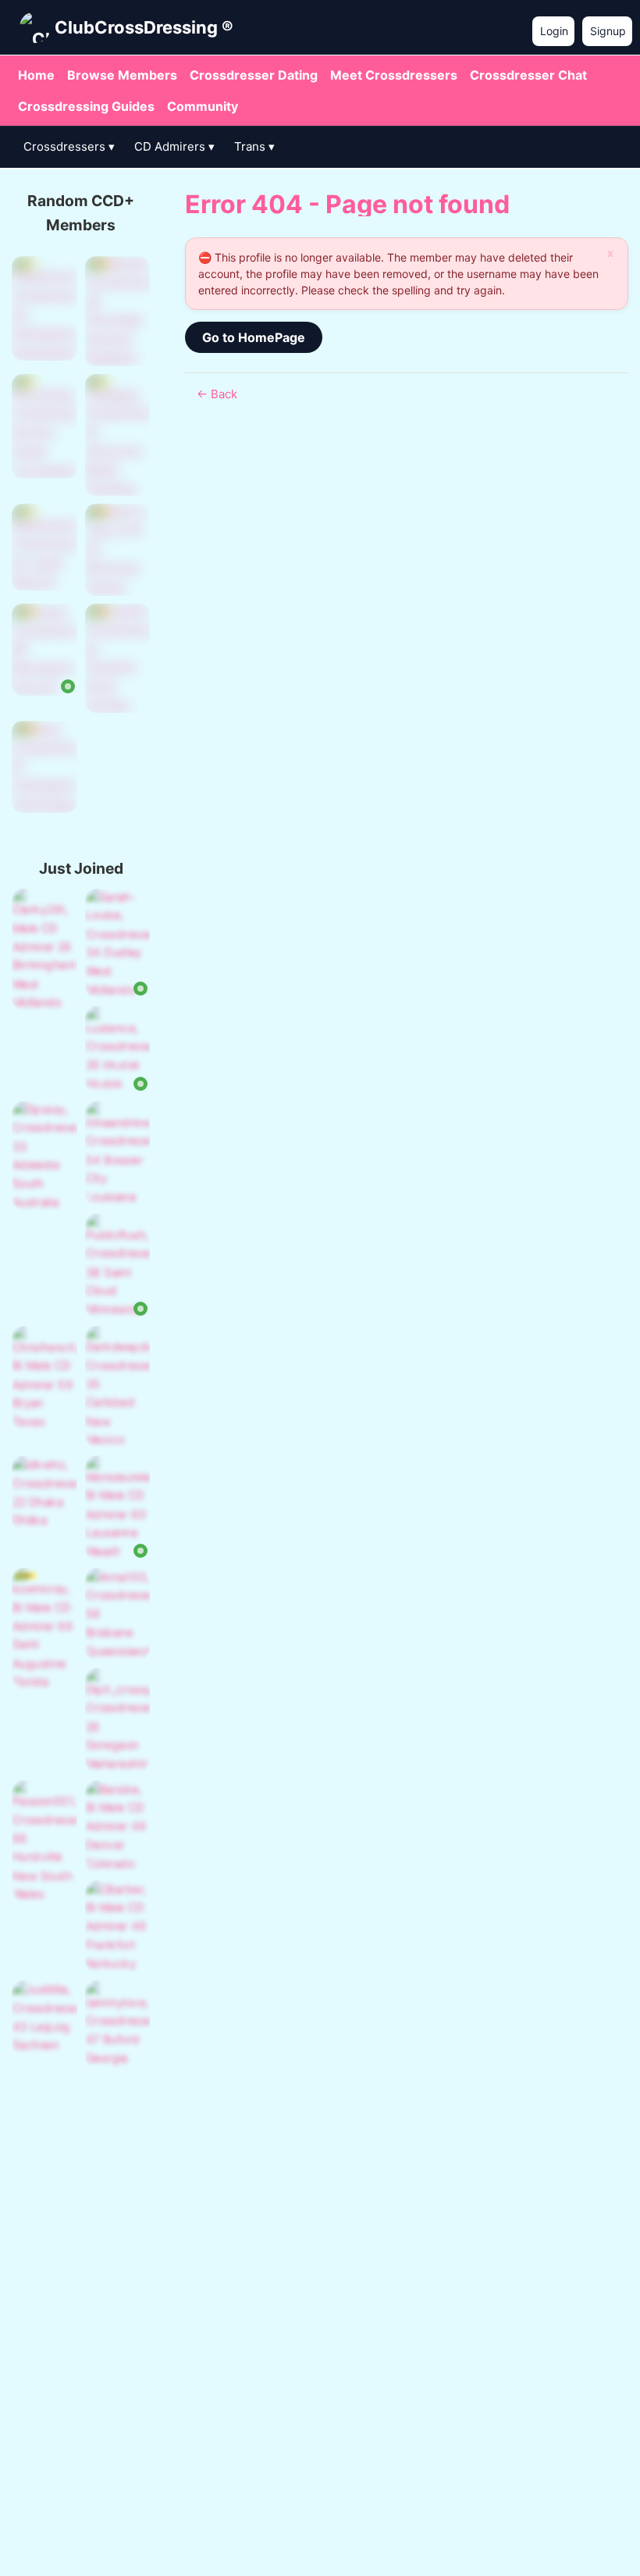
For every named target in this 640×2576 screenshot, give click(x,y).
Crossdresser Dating (254, 75)
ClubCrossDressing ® (144, 27)
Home (36, 75)
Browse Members (122, 75)
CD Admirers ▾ (174, 146)
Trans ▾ (254, 146)
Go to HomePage (254, 337)
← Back (217, 394)
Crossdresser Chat (528, 75)
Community (203, 106)
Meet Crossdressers (394, 75)
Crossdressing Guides (86, 106)
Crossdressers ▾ (69, 146)
